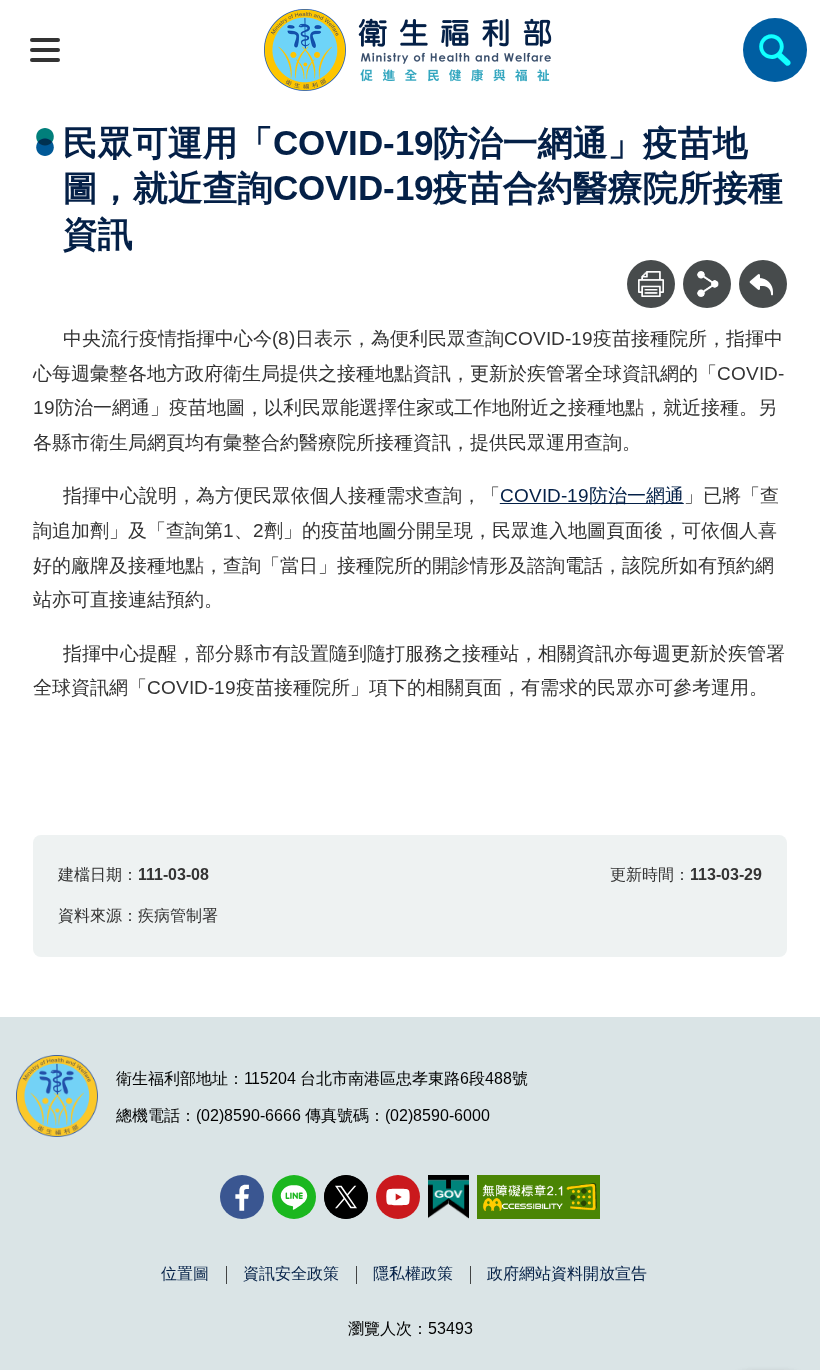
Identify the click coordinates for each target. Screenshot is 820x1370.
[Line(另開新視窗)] (294, 1197)
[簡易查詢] (775, 50)
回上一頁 (763, 269)
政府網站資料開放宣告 (567, 1274)
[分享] (707, 284)
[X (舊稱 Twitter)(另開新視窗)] (346, 1197)
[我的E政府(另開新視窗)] (448, 1197)
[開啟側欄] (45, 50)
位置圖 (185, 1274)
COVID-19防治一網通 (592, 495)
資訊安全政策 (291, 1274)
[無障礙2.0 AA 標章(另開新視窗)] (538, 1197)
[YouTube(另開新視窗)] (398, 1197)
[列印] (651, 284)
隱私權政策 (413, 1274)
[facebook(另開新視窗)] (242, 1197)
